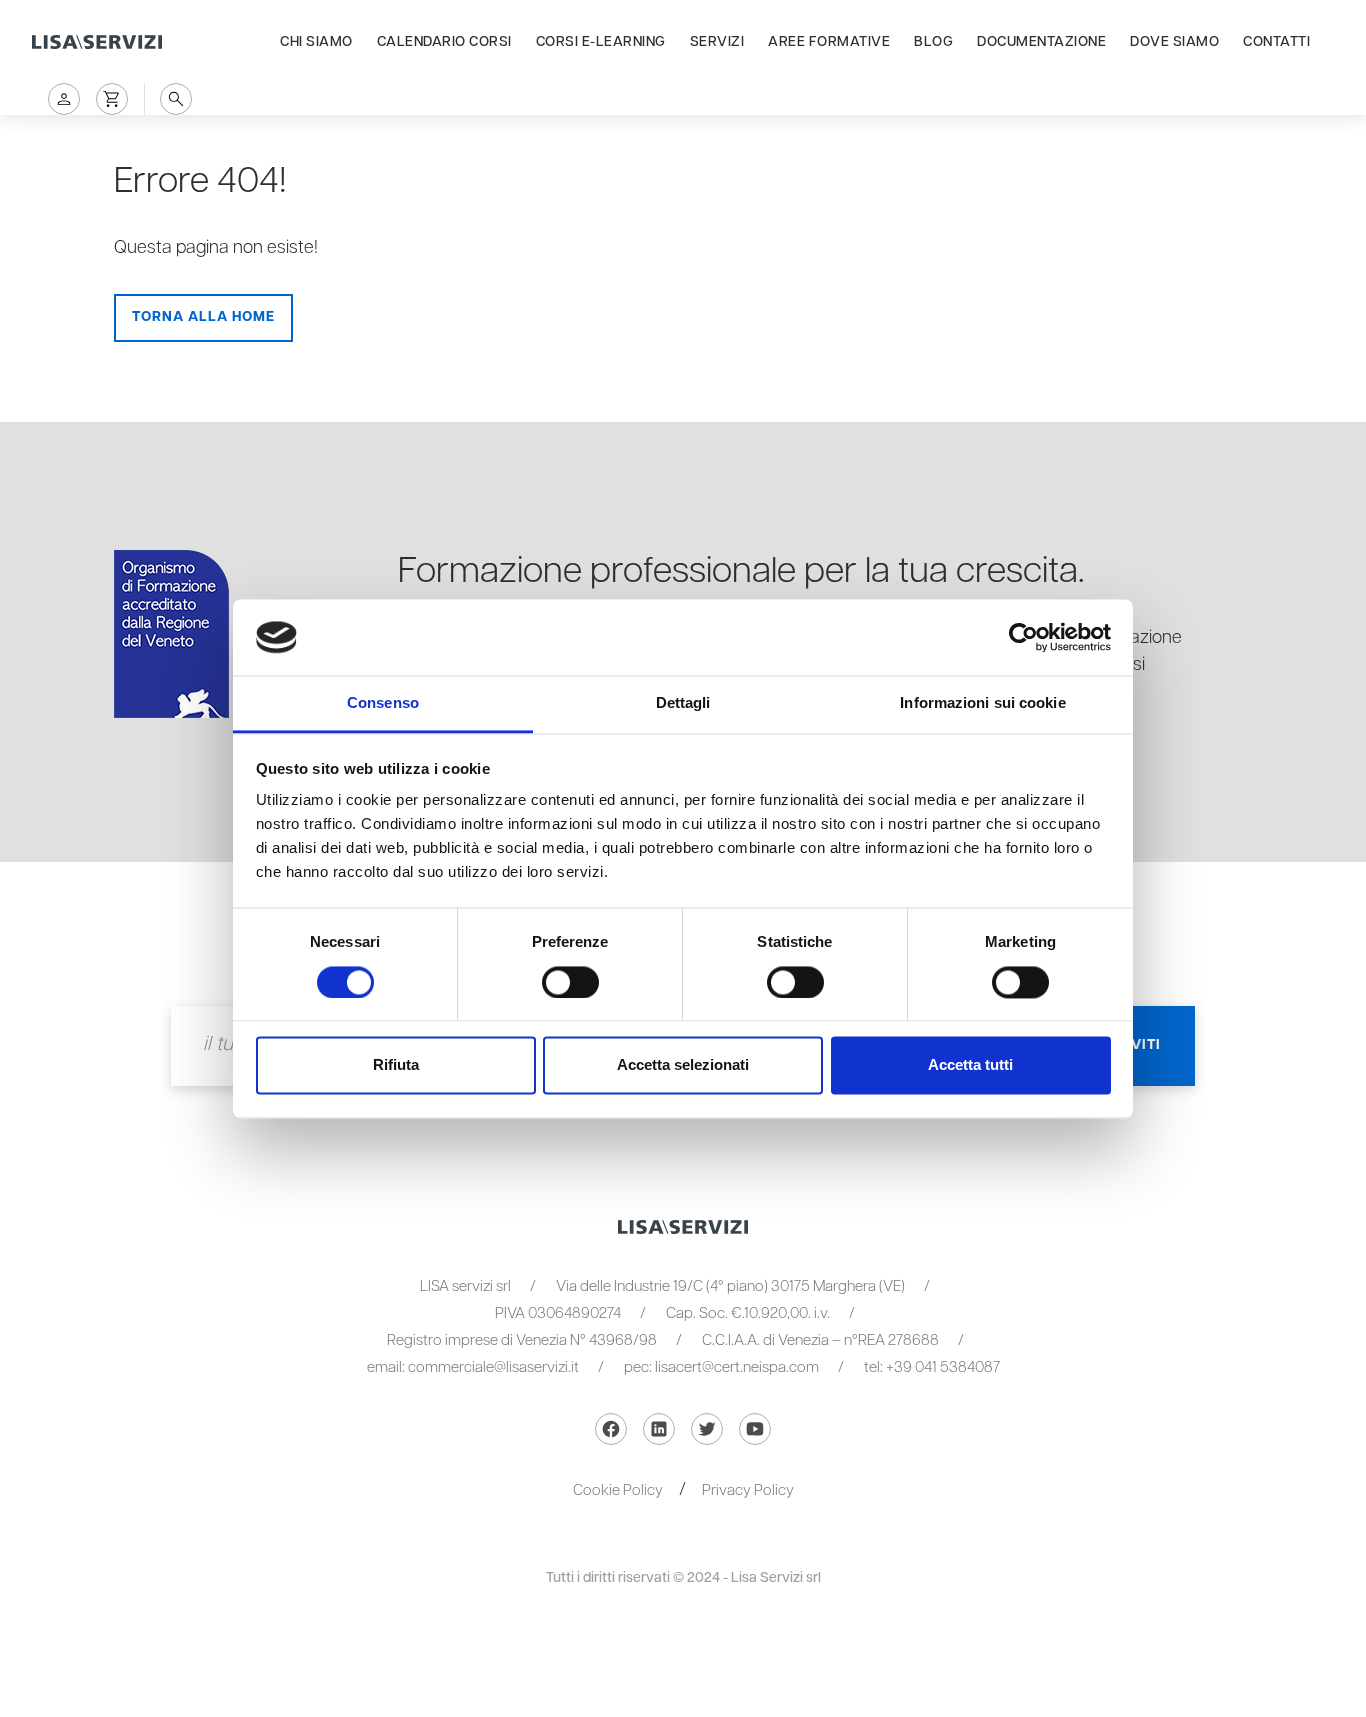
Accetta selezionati (683, 1065)
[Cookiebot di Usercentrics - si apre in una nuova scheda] (1023, 637)
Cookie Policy (618, 1490)
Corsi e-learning (601, 42)
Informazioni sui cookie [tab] (982, 703)
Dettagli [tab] (683, 703)
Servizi (717, 42)
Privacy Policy (748, 1490)
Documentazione (1041, 42)
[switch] (570, 982)
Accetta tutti (970, 1065)
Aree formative (829, 42)
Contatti (1276, 42)
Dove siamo (1174, 42)
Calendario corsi (444, 42)
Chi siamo (316, 42)
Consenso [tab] (383, 703)
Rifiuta (396, 1065)
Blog (933, 42)
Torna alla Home (203, 317)
